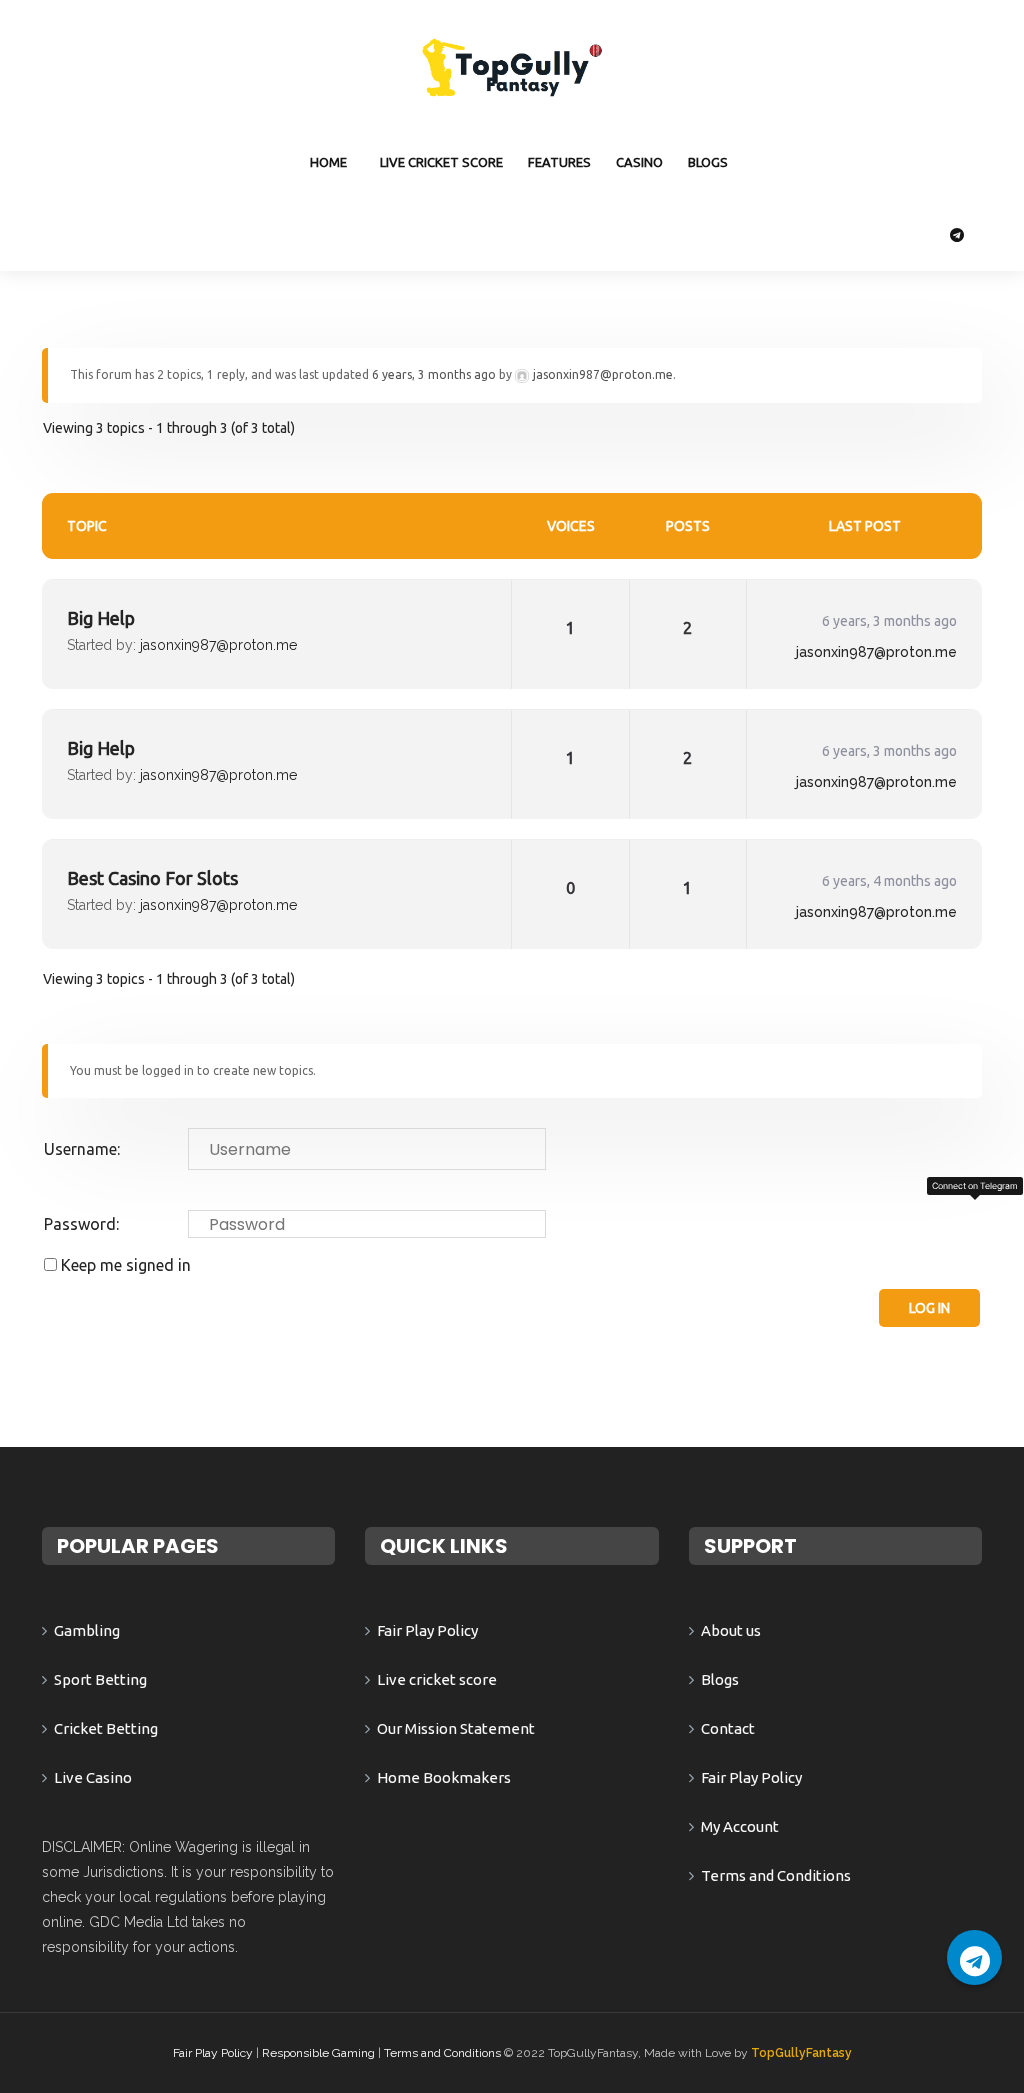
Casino (639, 162)
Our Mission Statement (456, 1728)
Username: (82, 1149)
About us (731, 1630)
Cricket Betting (106, 1728)
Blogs (708, 162)
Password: (81, 1224)
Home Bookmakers (444, 1777)
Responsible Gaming (318, 2053)
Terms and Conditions (776, 1875)
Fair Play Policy (427, 1630)
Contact (728, 1728)
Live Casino (93, 1777)
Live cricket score (441, 162)
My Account (740, 1826)
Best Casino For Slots (152, 878)
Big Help (101, 618)
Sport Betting (100, 1679)
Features (559, 162)
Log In (929, 1308)
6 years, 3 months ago (434, 374)
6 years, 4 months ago (889, 881)
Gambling (87, 1630)
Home (328, 162)
